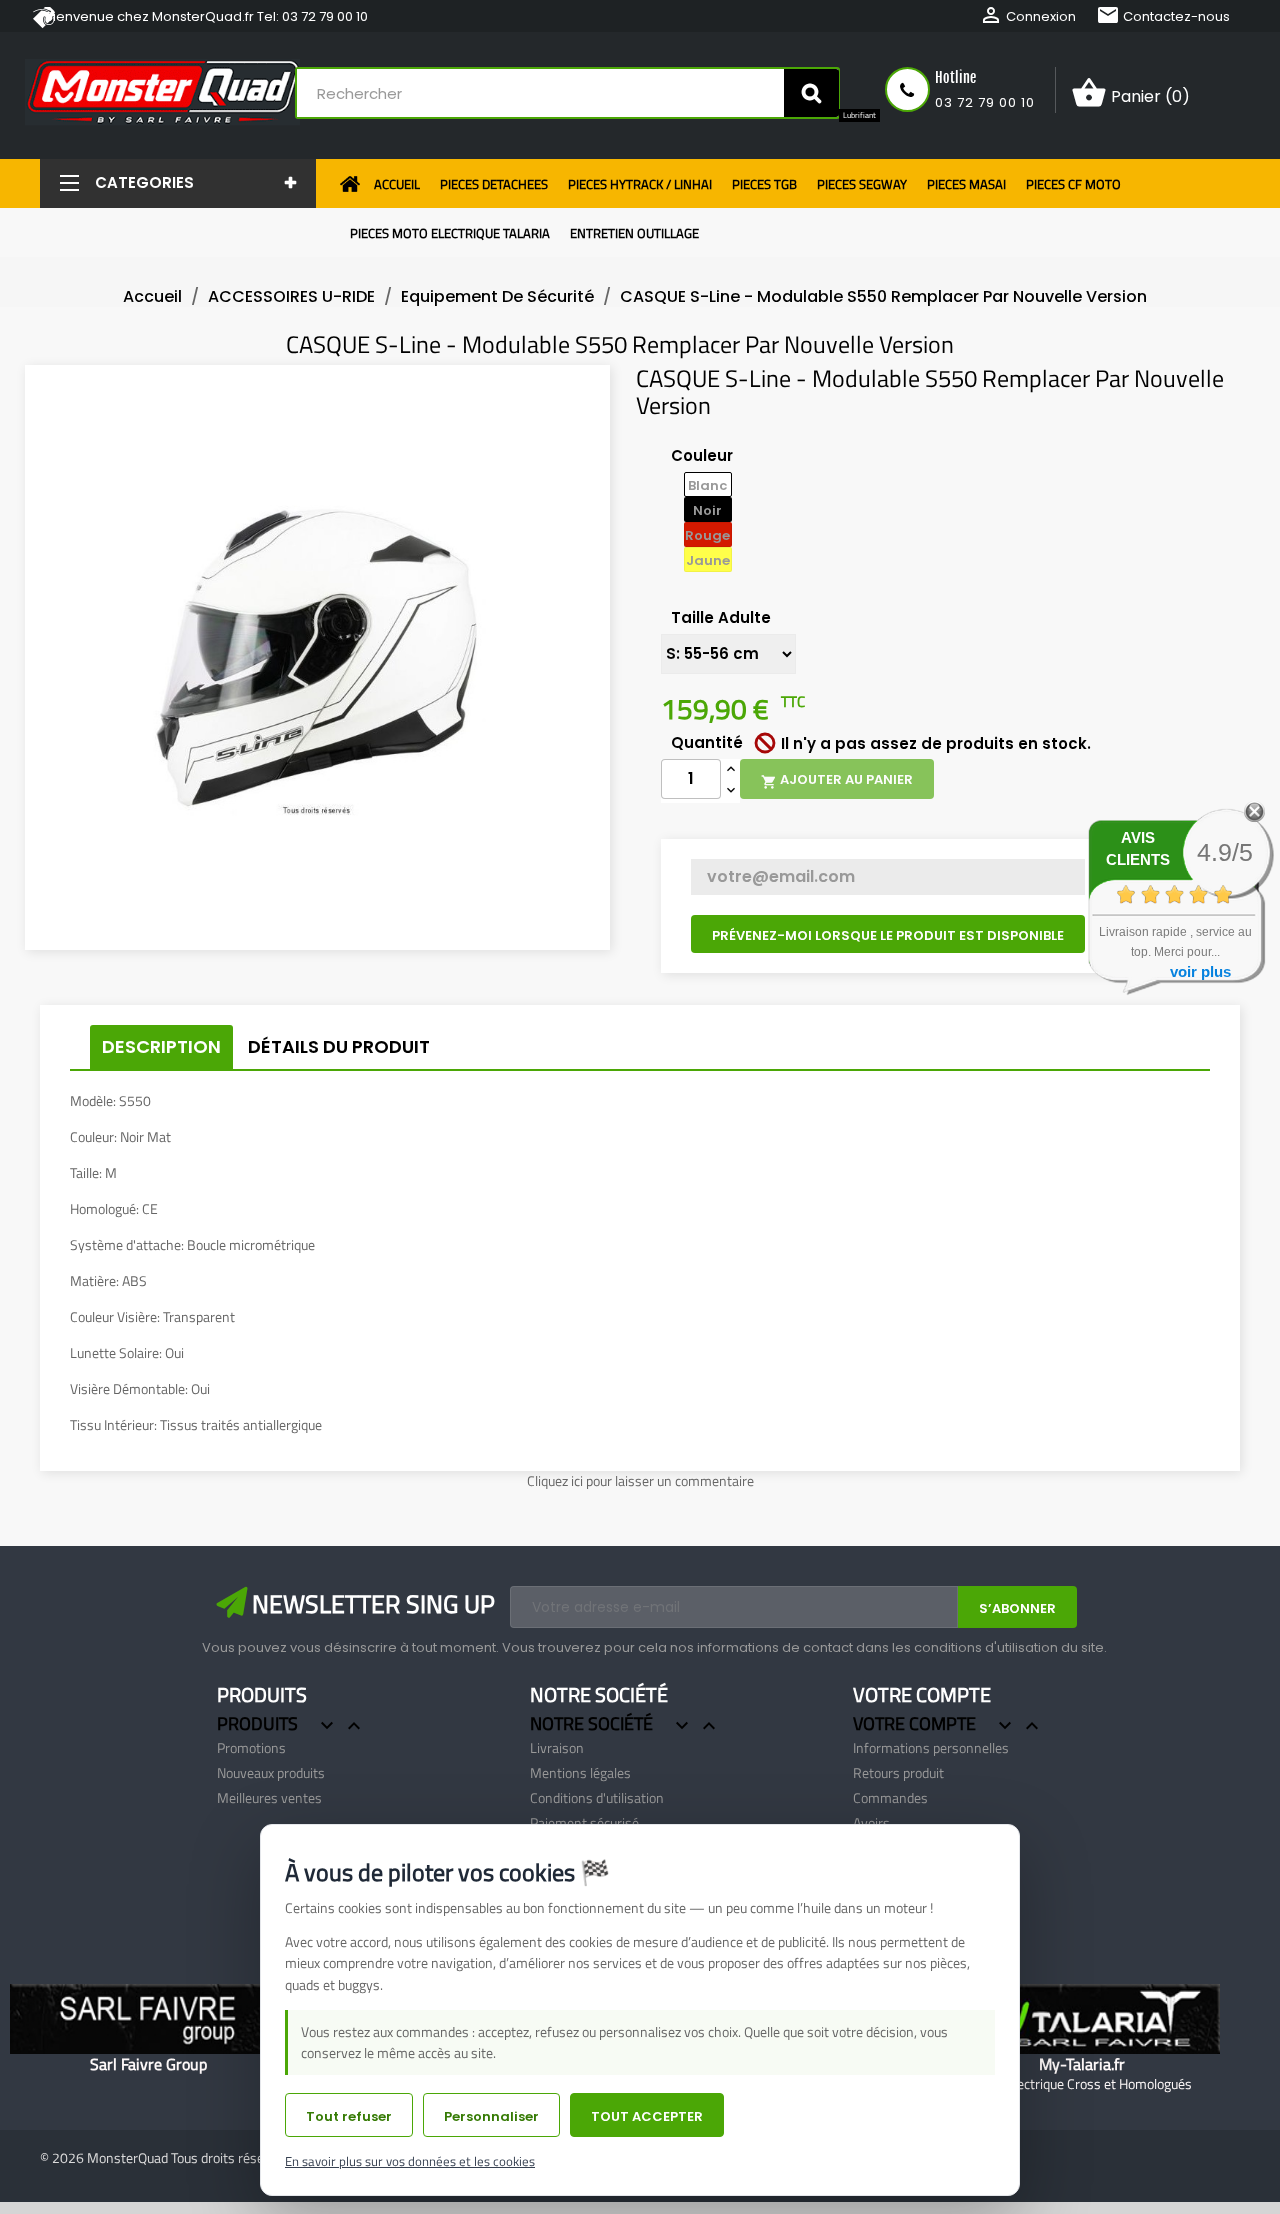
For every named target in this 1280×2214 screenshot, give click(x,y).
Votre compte (922, 1694)
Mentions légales (580, 1772)
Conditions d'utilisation (597, 1797)
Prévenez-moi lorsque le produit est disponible (888, 935)
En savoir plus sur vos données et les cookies (410, 2161)
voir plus (1200, 971)
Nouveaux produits (271, 1772)
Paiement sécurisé (584, 1822)
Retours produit (898, 1772)
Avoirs (871, 1822)
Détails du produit (339, 1046)
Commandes (890, 1797)
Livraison (557, 1747)
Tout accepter (647, 2116)
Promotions (251, 1747)
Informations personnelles (931, 1747)
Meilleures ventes (269, 1797)
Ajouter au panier (837, 780)
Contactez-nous (1163, 16)
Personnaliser (491, 2116)
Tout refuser (349, 2116)
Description (161, 1046)
